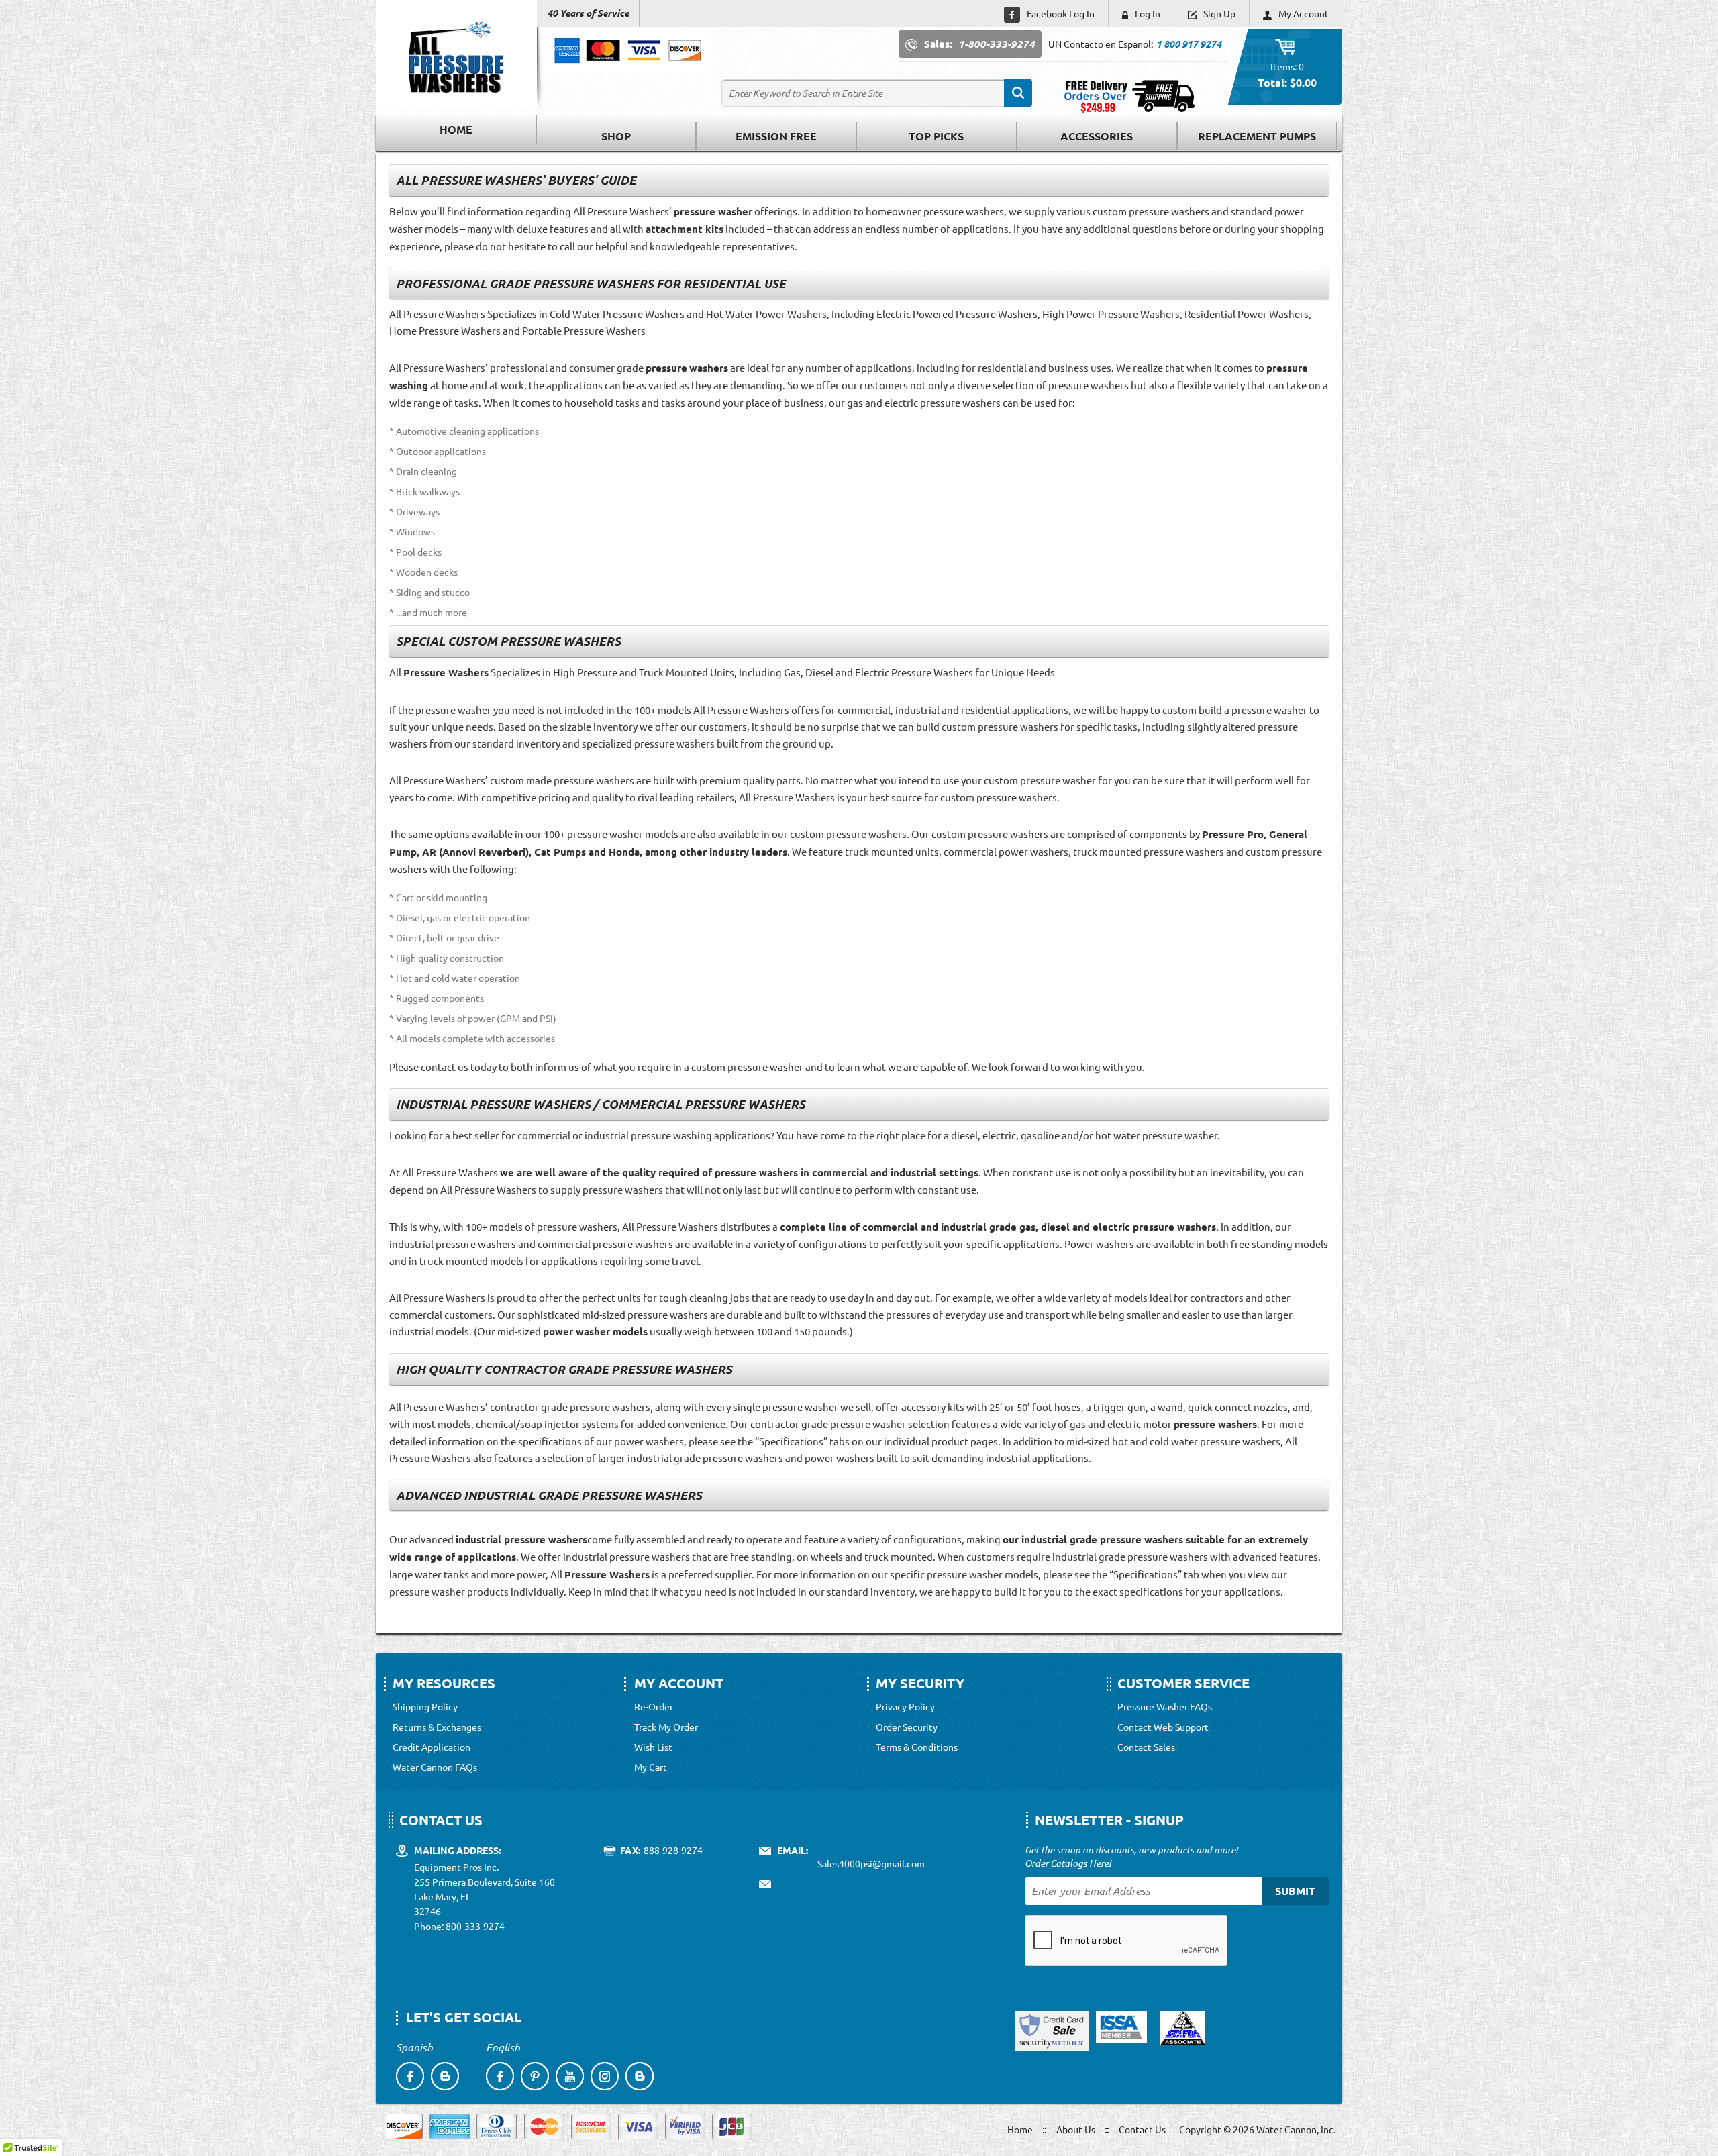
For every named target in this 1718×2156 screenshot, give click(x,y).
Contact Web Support (1163, 1727)
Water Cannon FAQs (435, 1767)
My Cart (651, 1767)
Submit (1295, 1891)
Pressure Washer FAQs (1165, 1706)
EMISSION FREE (776, 136)
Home (456, 129)
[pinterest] (535, 2076)
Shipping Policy (425, 1706)
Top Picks (936, 136)
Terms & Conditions (917, 1747)
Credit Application (432, 1747)
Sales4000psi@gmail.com (871, 1863)
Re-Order (654, 1706)
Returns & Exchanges (437, 1727)
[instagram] (605, 2076)
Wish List (653, 1747)
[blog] (445, 2076)
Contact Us (1142, 2129)
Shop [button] (616, 136)
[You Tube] (570, 2076)
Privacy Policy (905, 1706)
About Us (1076, 2129)
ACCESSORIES (1097, 136)
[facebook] (410, 2076)
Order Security (907, 1727)
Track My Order (666, 1727)
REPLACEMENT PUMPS (1257, 136)
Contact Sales (1146, 1747)
